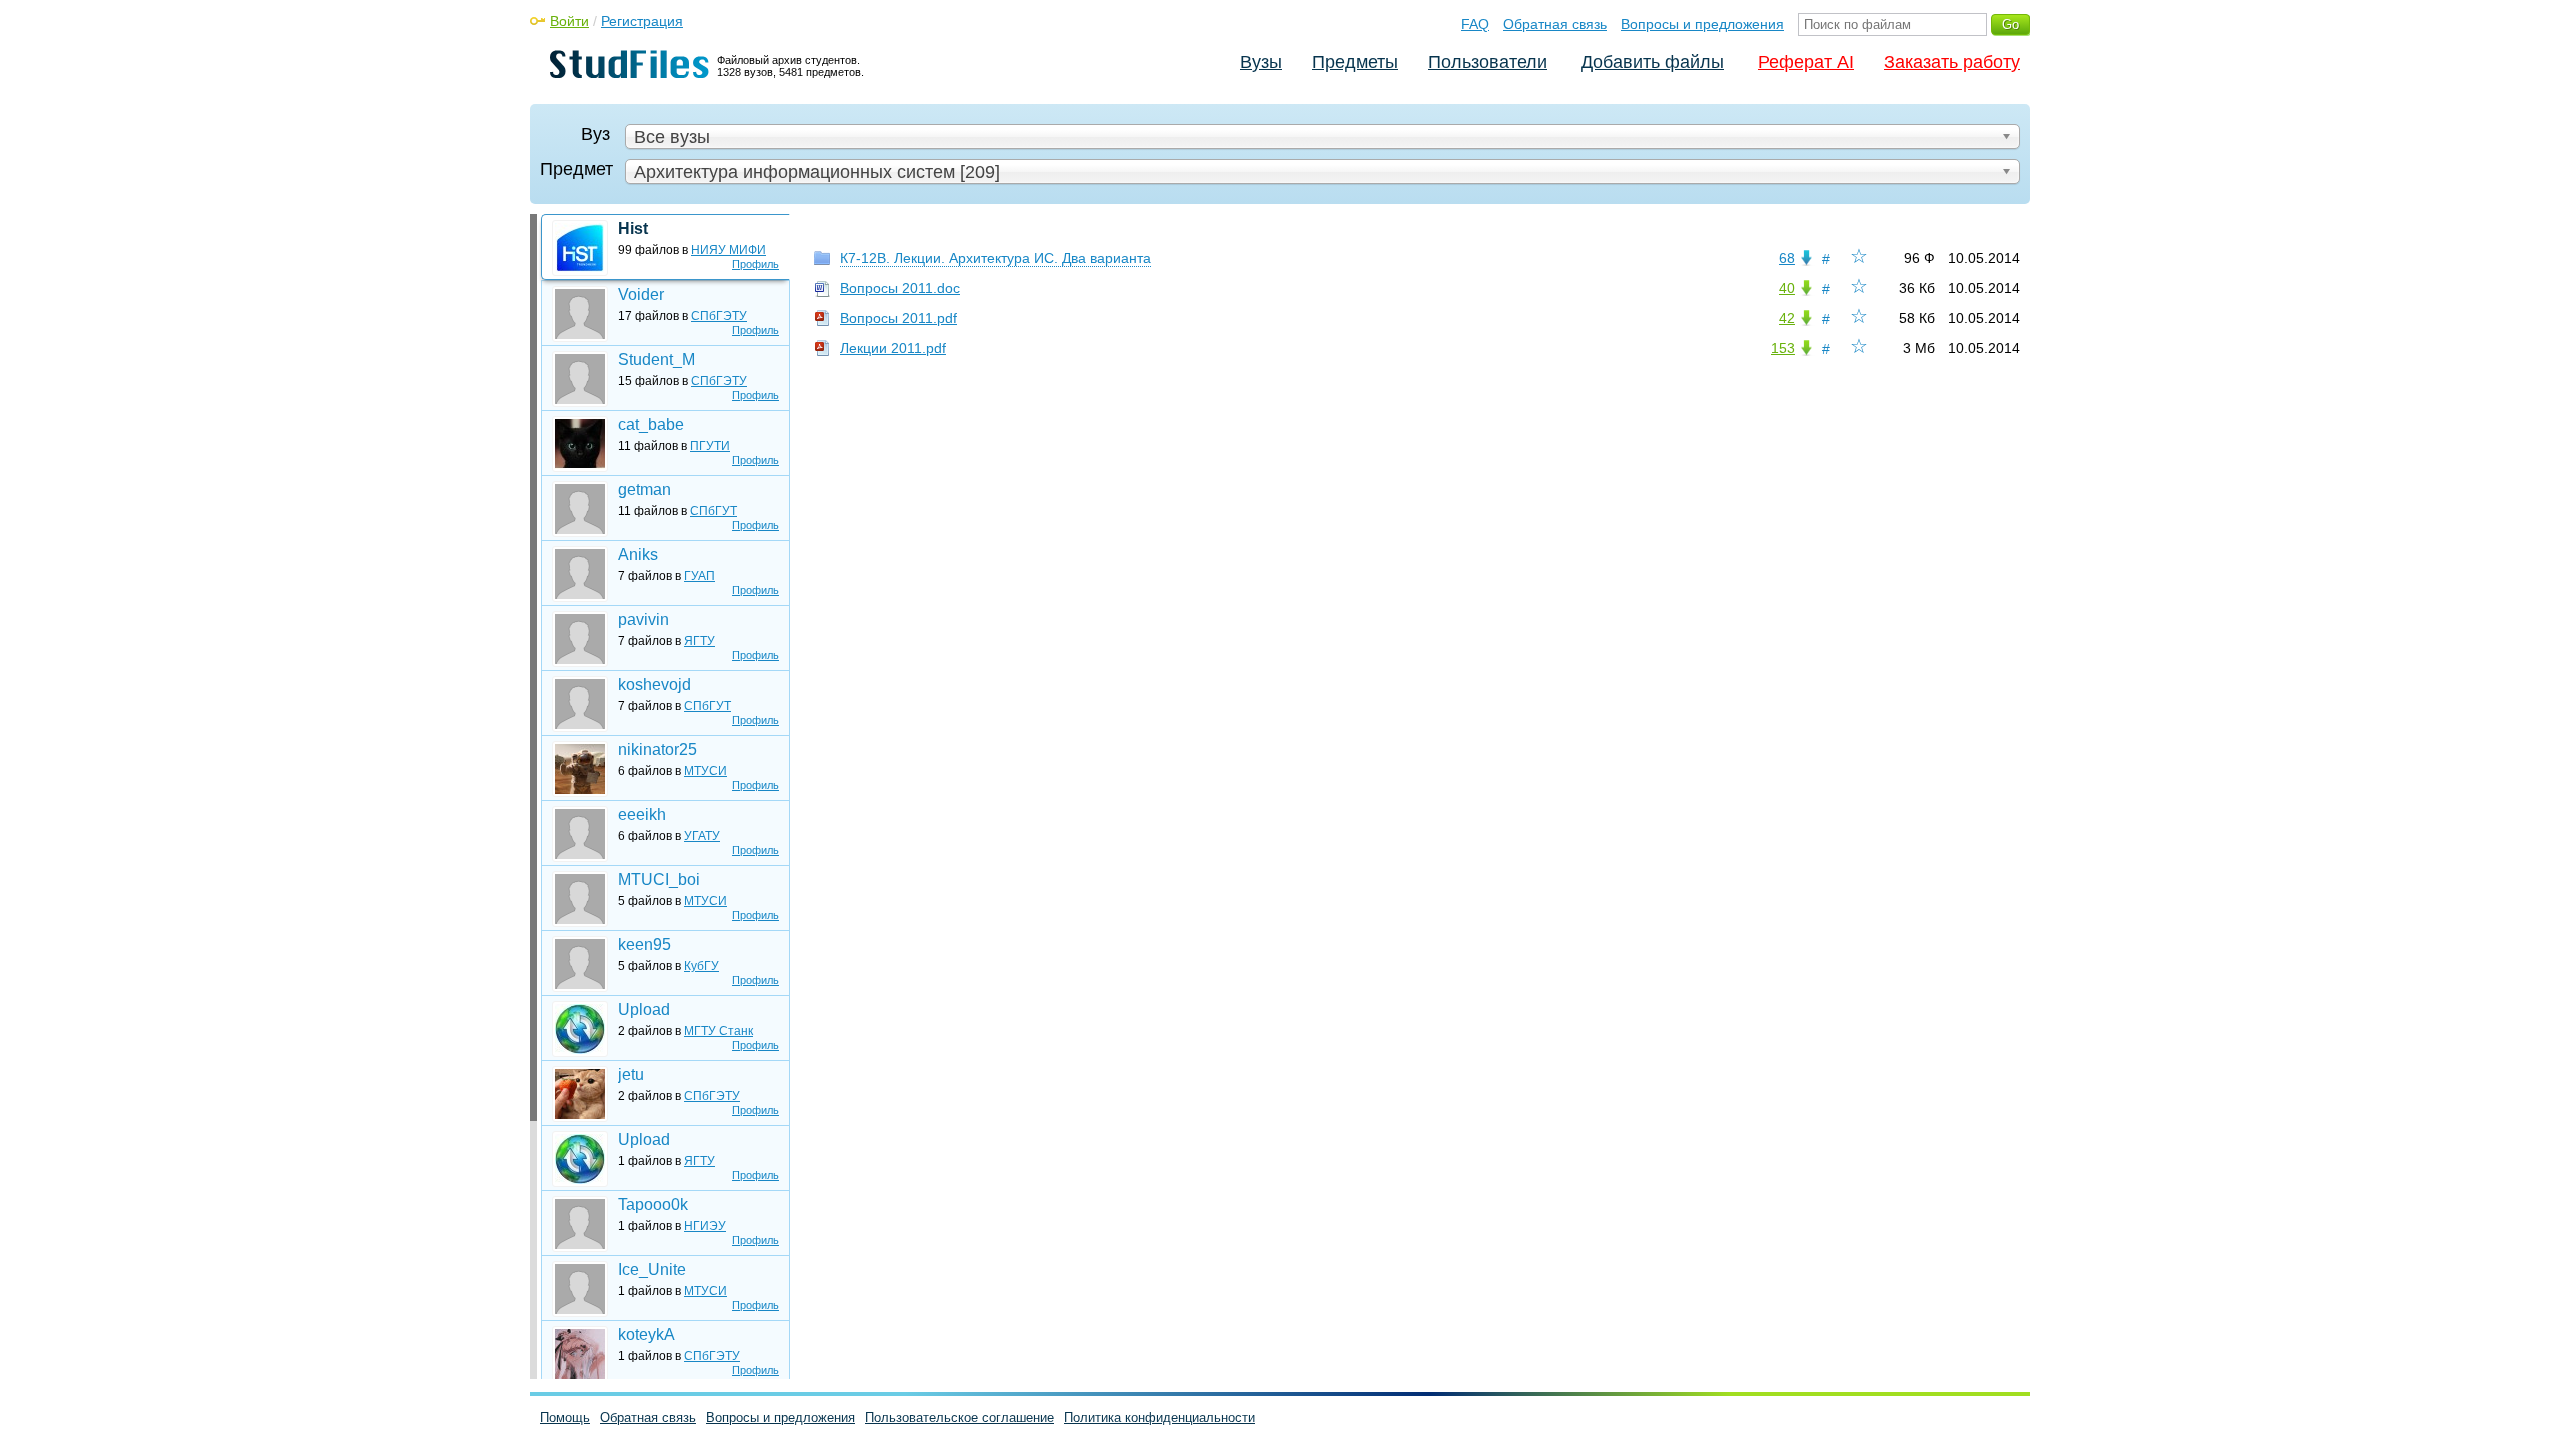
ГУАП (699, 576)
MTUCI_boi (659, 879)
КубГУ (701, 966)
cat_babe (651, 424)
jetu (631, 1074)
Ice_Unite (652, 1269)
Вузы (1261, 62)
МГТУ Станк (718, 1031)
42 (1787, 318)
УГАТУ (702, 836)
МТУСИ (705, 771)
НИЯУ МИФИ (728, 250)
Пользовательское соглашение (959, 1417)
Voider (641, 294)
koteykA (646, 1334)
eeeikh (642, 814)
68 (1787, 258)
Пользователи (1487, 62)
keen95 (644, 944)
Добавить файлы (1652, 62)
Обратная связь (1555, 24)
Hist (633, 228)
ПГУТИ (710, 446)
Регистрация (642, 21)
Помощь (565, 1417)
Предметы (1355, 62)
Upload (644, 1009)
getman (644, 489)
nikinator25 (657, 749)
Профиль (755, 264)
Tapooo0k (653, 1204)
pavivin (643, 619)
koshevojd (654, 684)
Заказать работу (1952, 62)
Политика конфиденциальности (1159, 1417)
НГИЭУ (705, 1226)
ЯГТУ (699, 641)
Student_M (656, 359)
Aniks (638, 554)
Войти (569, 21)
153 (1783, 348)
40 (1787, 288)
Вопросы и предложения (1702, 24)
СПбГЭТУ (719, 316)
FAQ (1475, 24)
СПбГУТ (713, 511)
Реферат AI (1806, 62)
